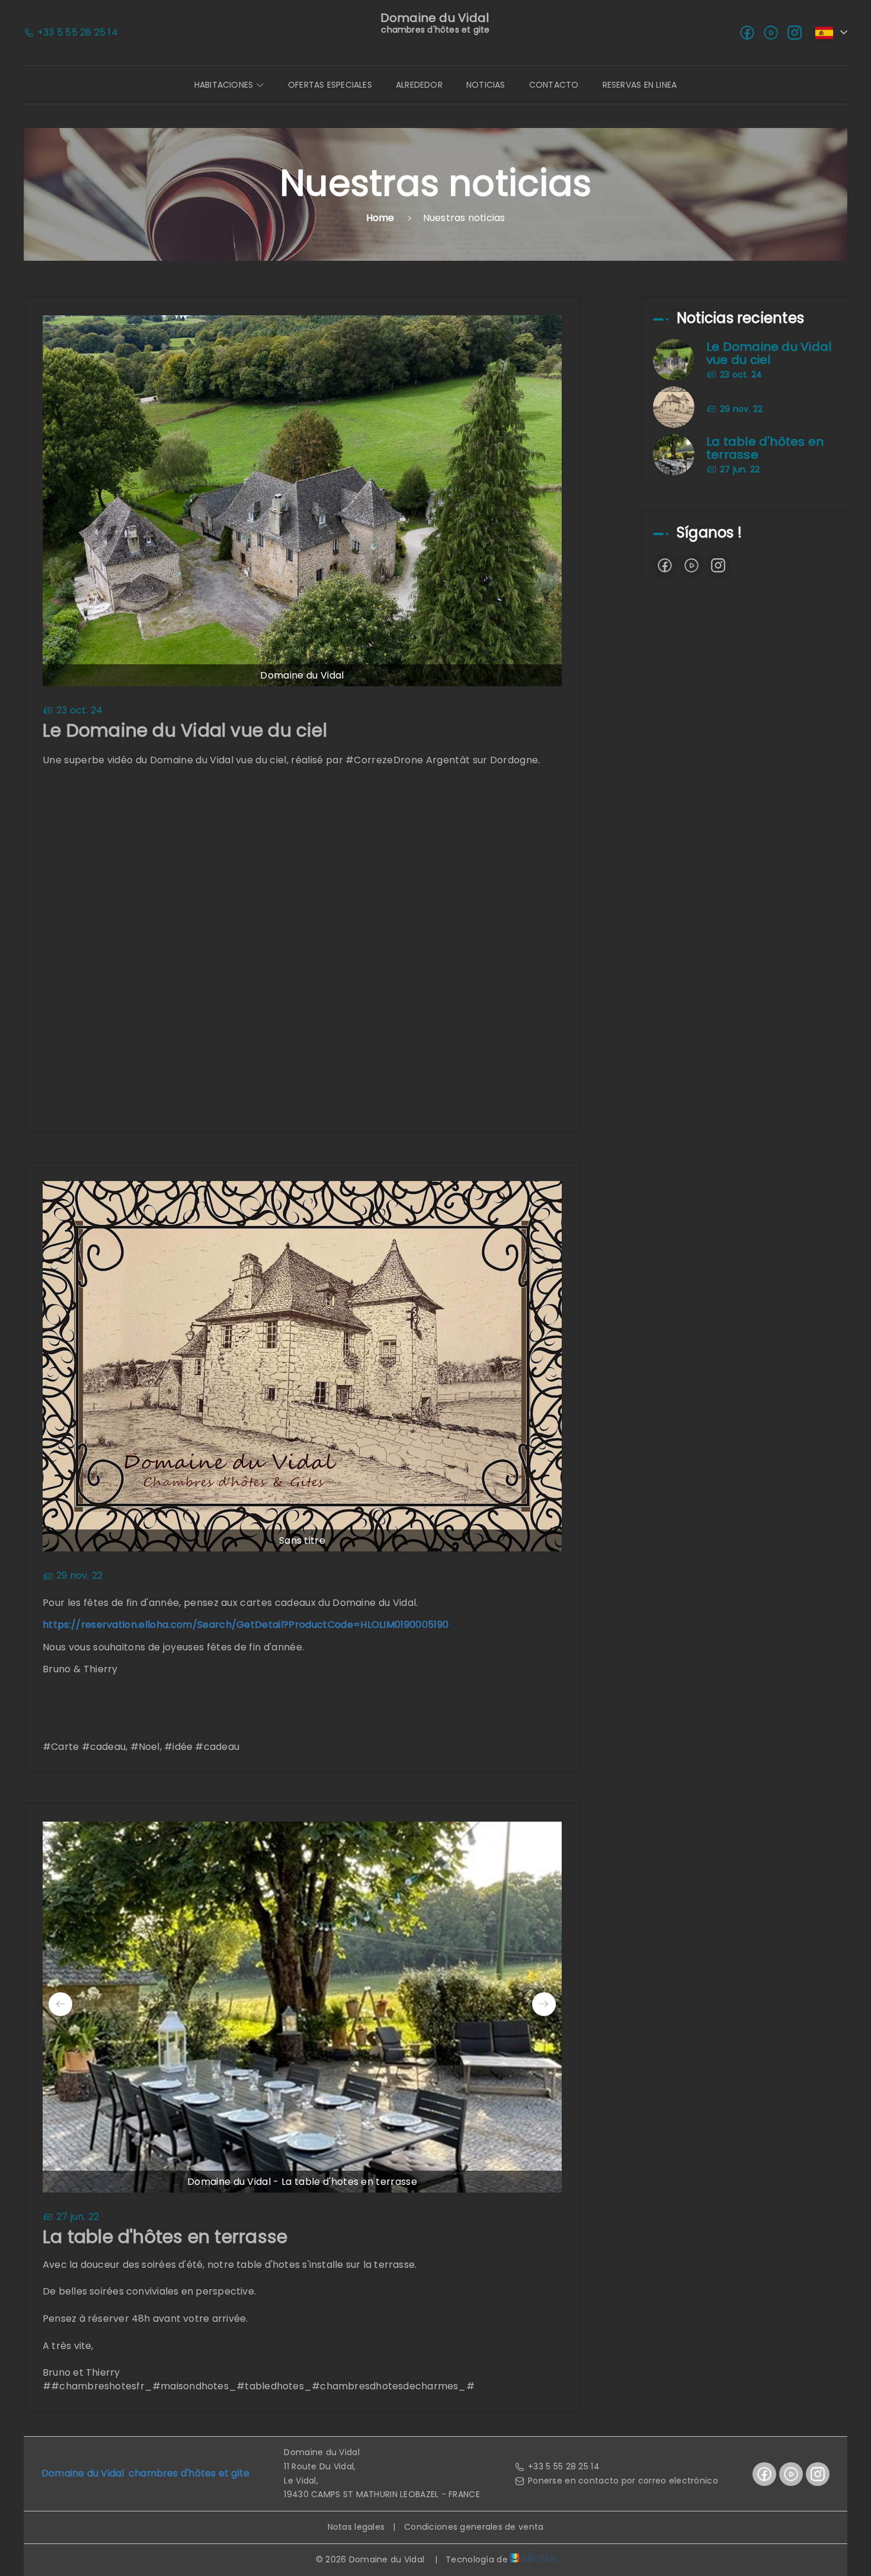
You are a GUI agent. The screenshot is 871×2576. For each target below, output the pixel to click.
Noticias (486, 85)
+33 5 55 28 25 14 (564, 2466)
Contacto (554, 85)
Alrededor (419, 85)
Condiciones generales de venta (474, 2527)
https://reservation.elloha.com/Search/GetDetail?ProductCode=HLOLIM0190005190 (246, 1625)
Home (380, 218)
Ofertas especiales (330, 85)
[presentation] (60, 2004)
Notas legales (356, 2527)
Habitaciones (225, 85)
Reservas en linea (640, 85)
